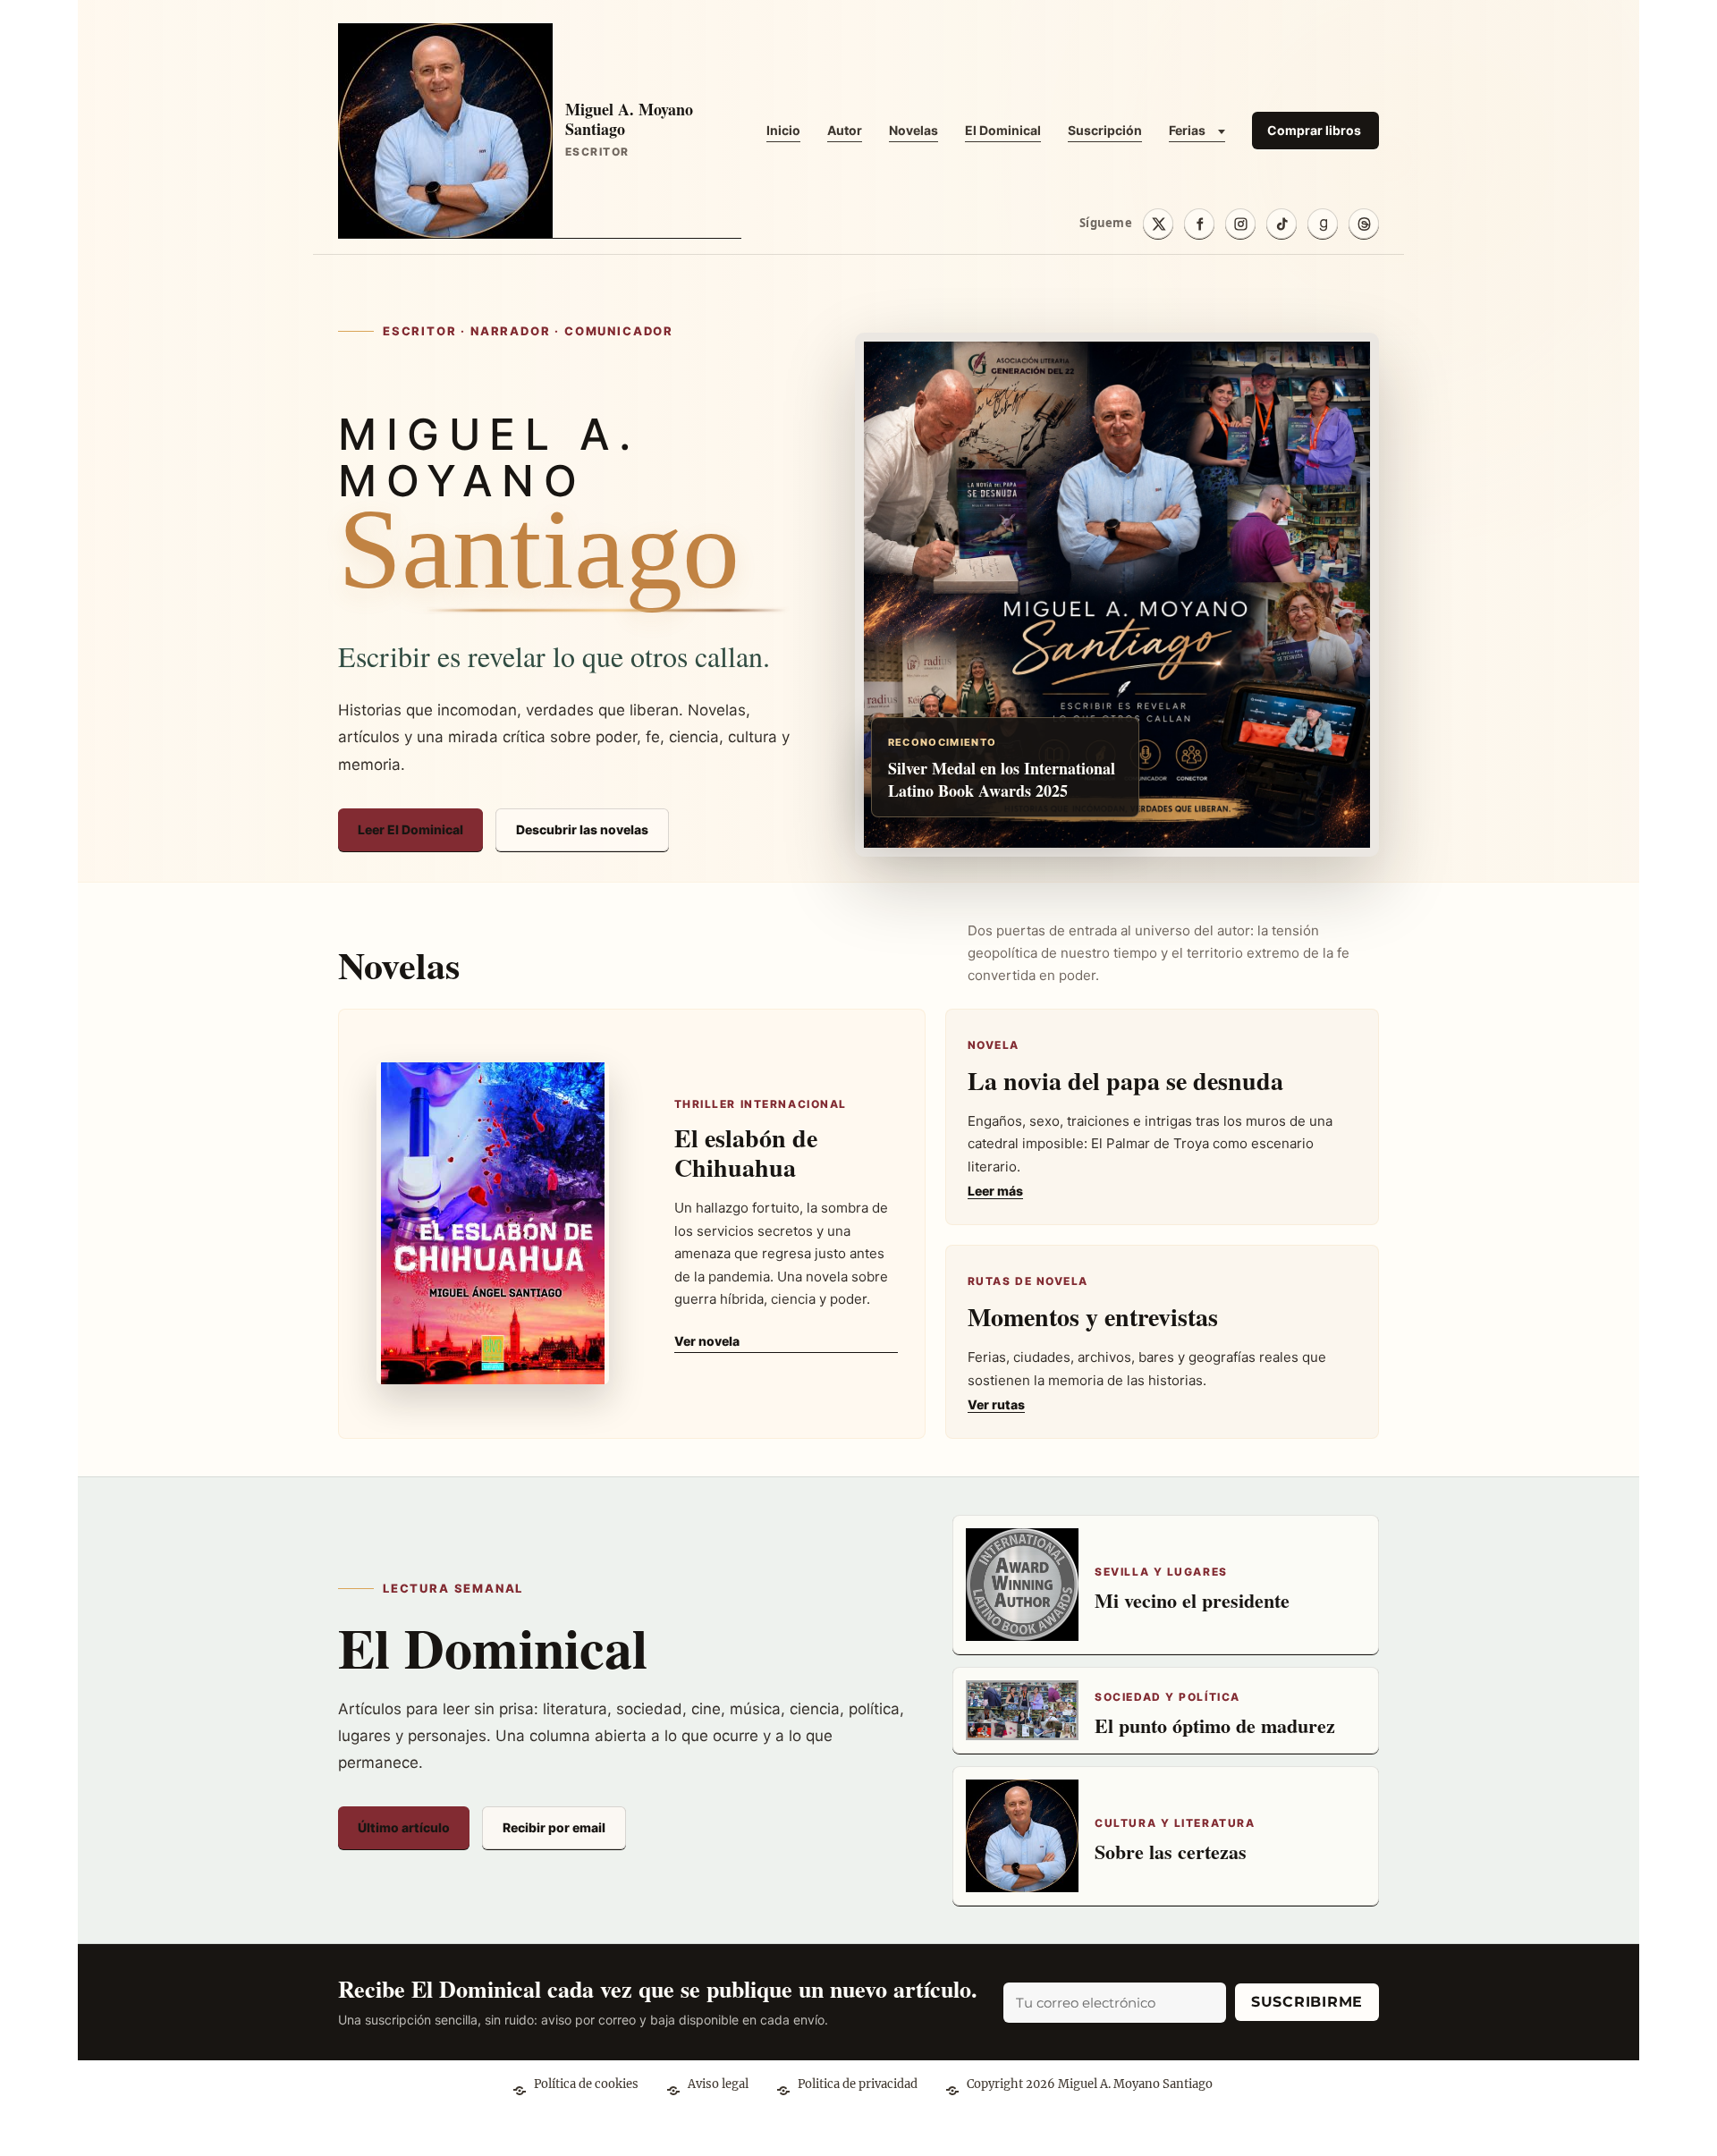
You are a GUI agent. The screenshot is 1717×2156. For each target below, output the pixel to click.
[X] (1158, 224)
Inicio (783, 130)
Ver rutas (996, 1404)
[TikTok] (1281, 224)
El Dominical (1003, 130)
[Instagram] (1240, 224)
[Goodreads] (1323, 224)
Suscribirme (1307, 2002)
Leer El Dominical (410, 829)
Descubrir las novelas (582, 829)
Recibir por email (554, 1827)
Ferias (1187, 130)
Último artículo (404, 1827)
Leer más (995, 1191)
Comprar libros (1314, 130)
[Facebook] (1199, 224)
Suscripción (1105, 130)
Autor (845, 130)
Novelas (913, 130)
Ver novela (707, 1341)
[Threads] (1364, 224)
